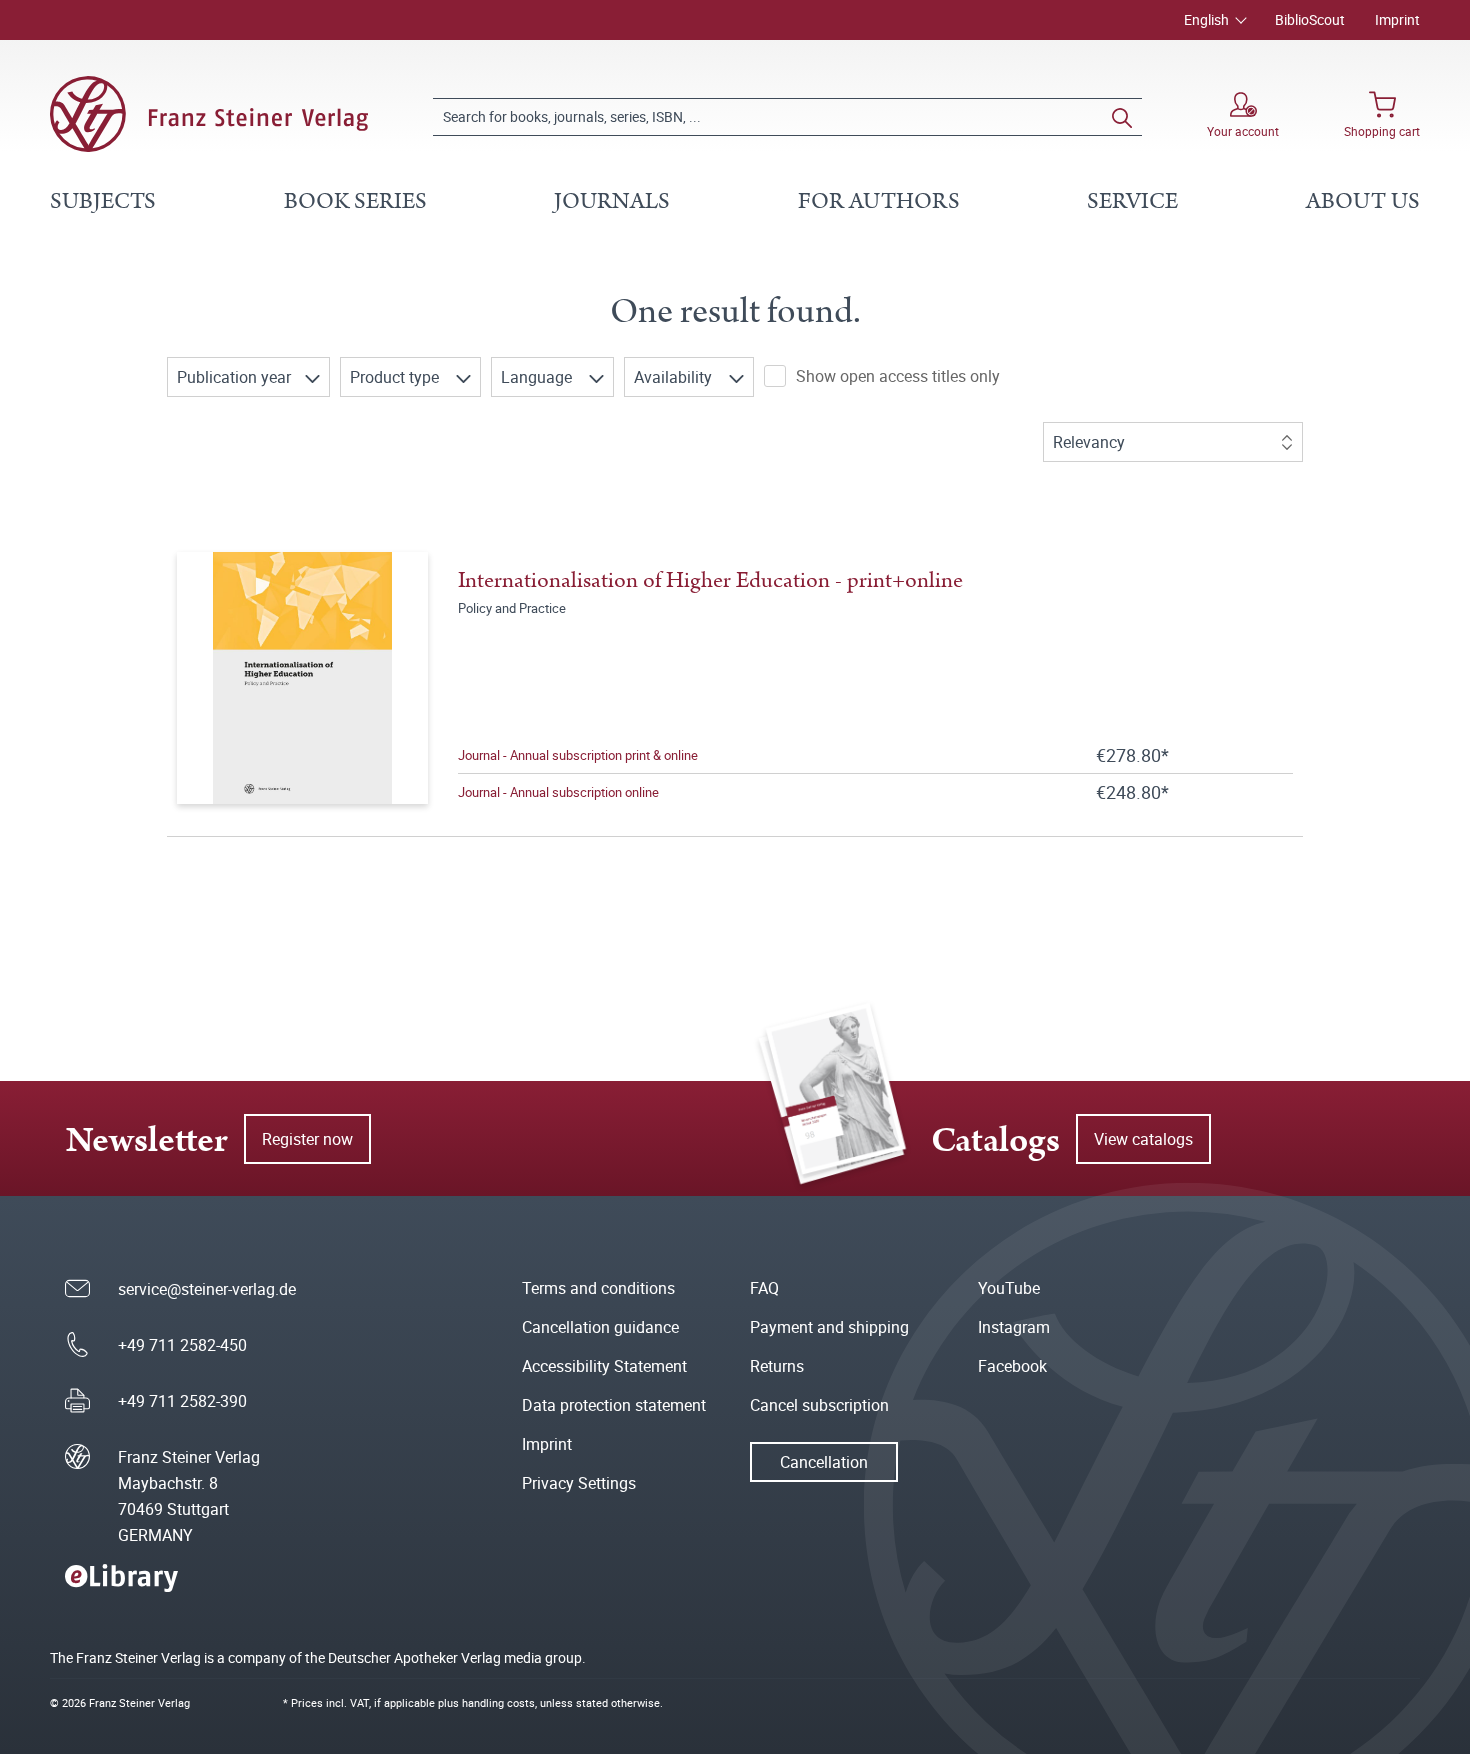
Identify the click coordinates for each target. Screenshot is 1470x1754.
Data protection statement (614, 1405)
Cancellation (824, 1462)
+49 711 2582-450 (182, 1345)
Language (538, 377)
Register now (307, 1139)
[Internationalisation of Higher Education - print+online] (303, 678)
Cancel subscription (819, 1405)
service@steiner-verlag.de (207, 1289)
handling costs (498, 1702)
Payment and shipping (829, 1327)
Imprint (1397, 19)
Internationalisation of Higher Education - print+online (710, 580)
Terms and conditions (598, 1288)
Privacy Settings (579, 1483)
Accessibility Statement (604, 1366)
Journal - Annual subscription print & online (578, 755)
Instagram (1014, 1327)
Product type (396, 377)
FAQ (764, 1288)
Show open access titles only (898, 376)
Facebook (1012, 1366)
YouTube (1009, 1288)
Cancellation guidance (600, 1327)
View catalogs (1143, 1139)
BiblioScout (1310, 19)
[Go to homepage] (209, 114)
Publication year (236, 377)
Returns (777, 1366)
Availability (675, 377)
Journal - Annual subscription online (558, 792)
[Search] (1122, 117)
